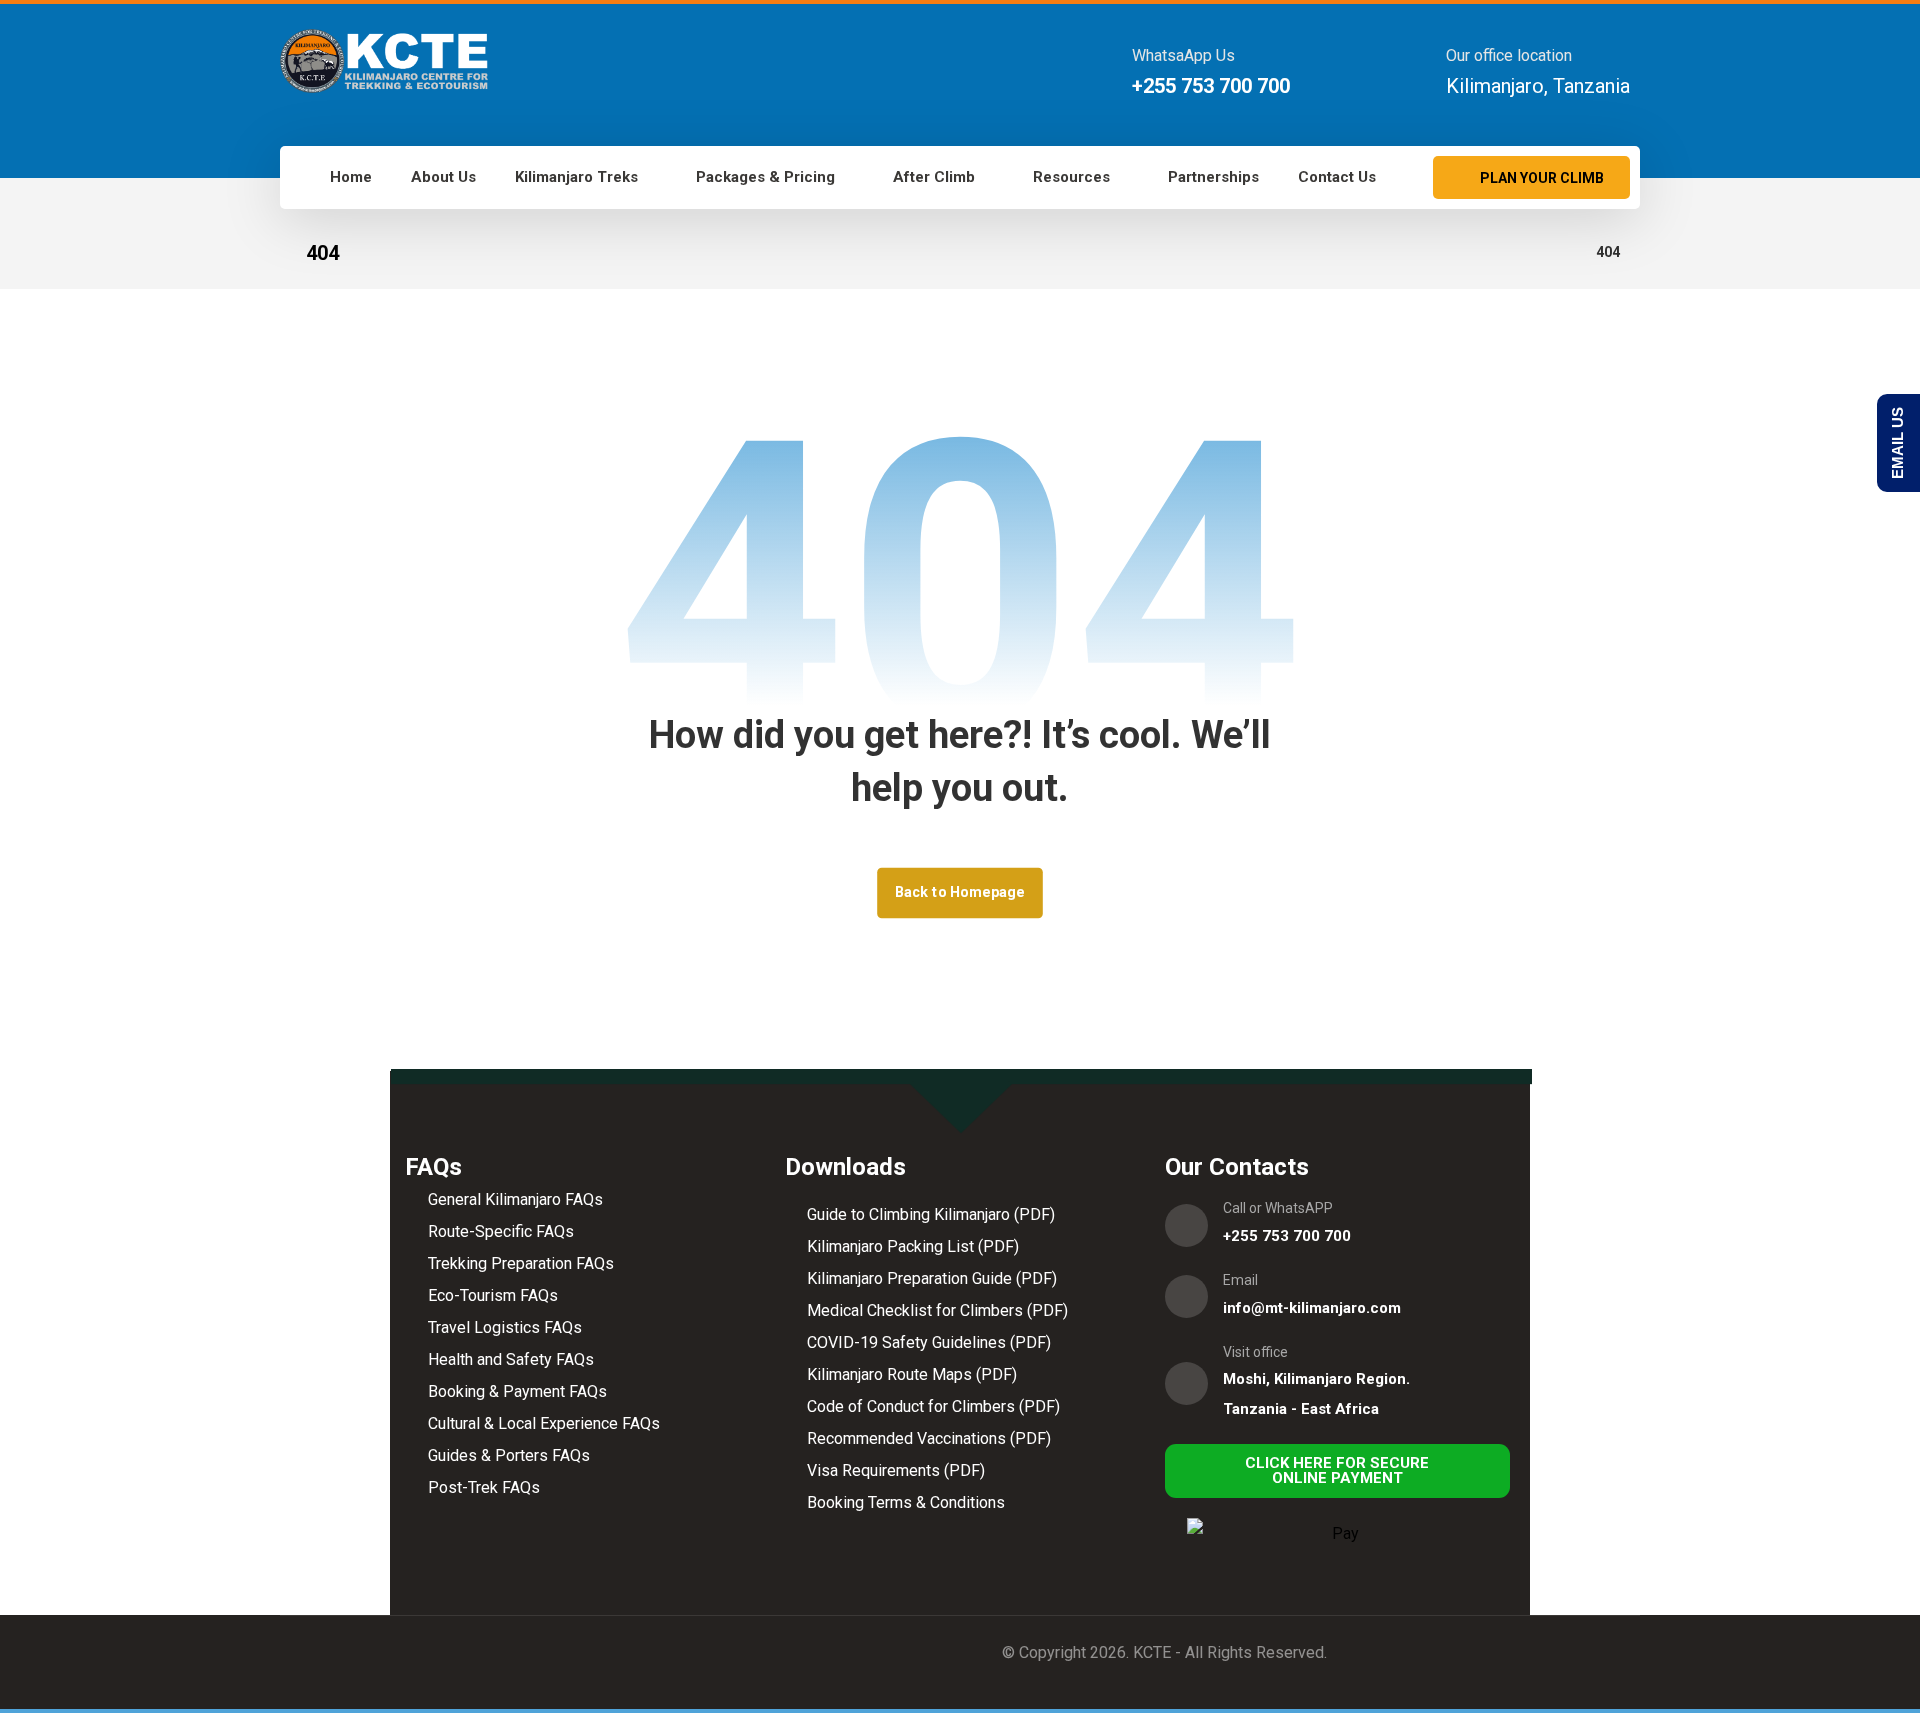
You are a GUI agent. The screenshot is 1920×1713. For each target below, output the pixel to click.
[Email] (1186, 1296)
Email (1240, 1280)
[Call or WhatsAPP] (1186, 1225)
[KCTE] (384, 61)
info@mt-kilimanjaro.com (1312, 1308)
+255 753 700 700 (1287, 1236)
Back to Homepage (960, 892)
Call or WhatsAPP (1278, 1208)
